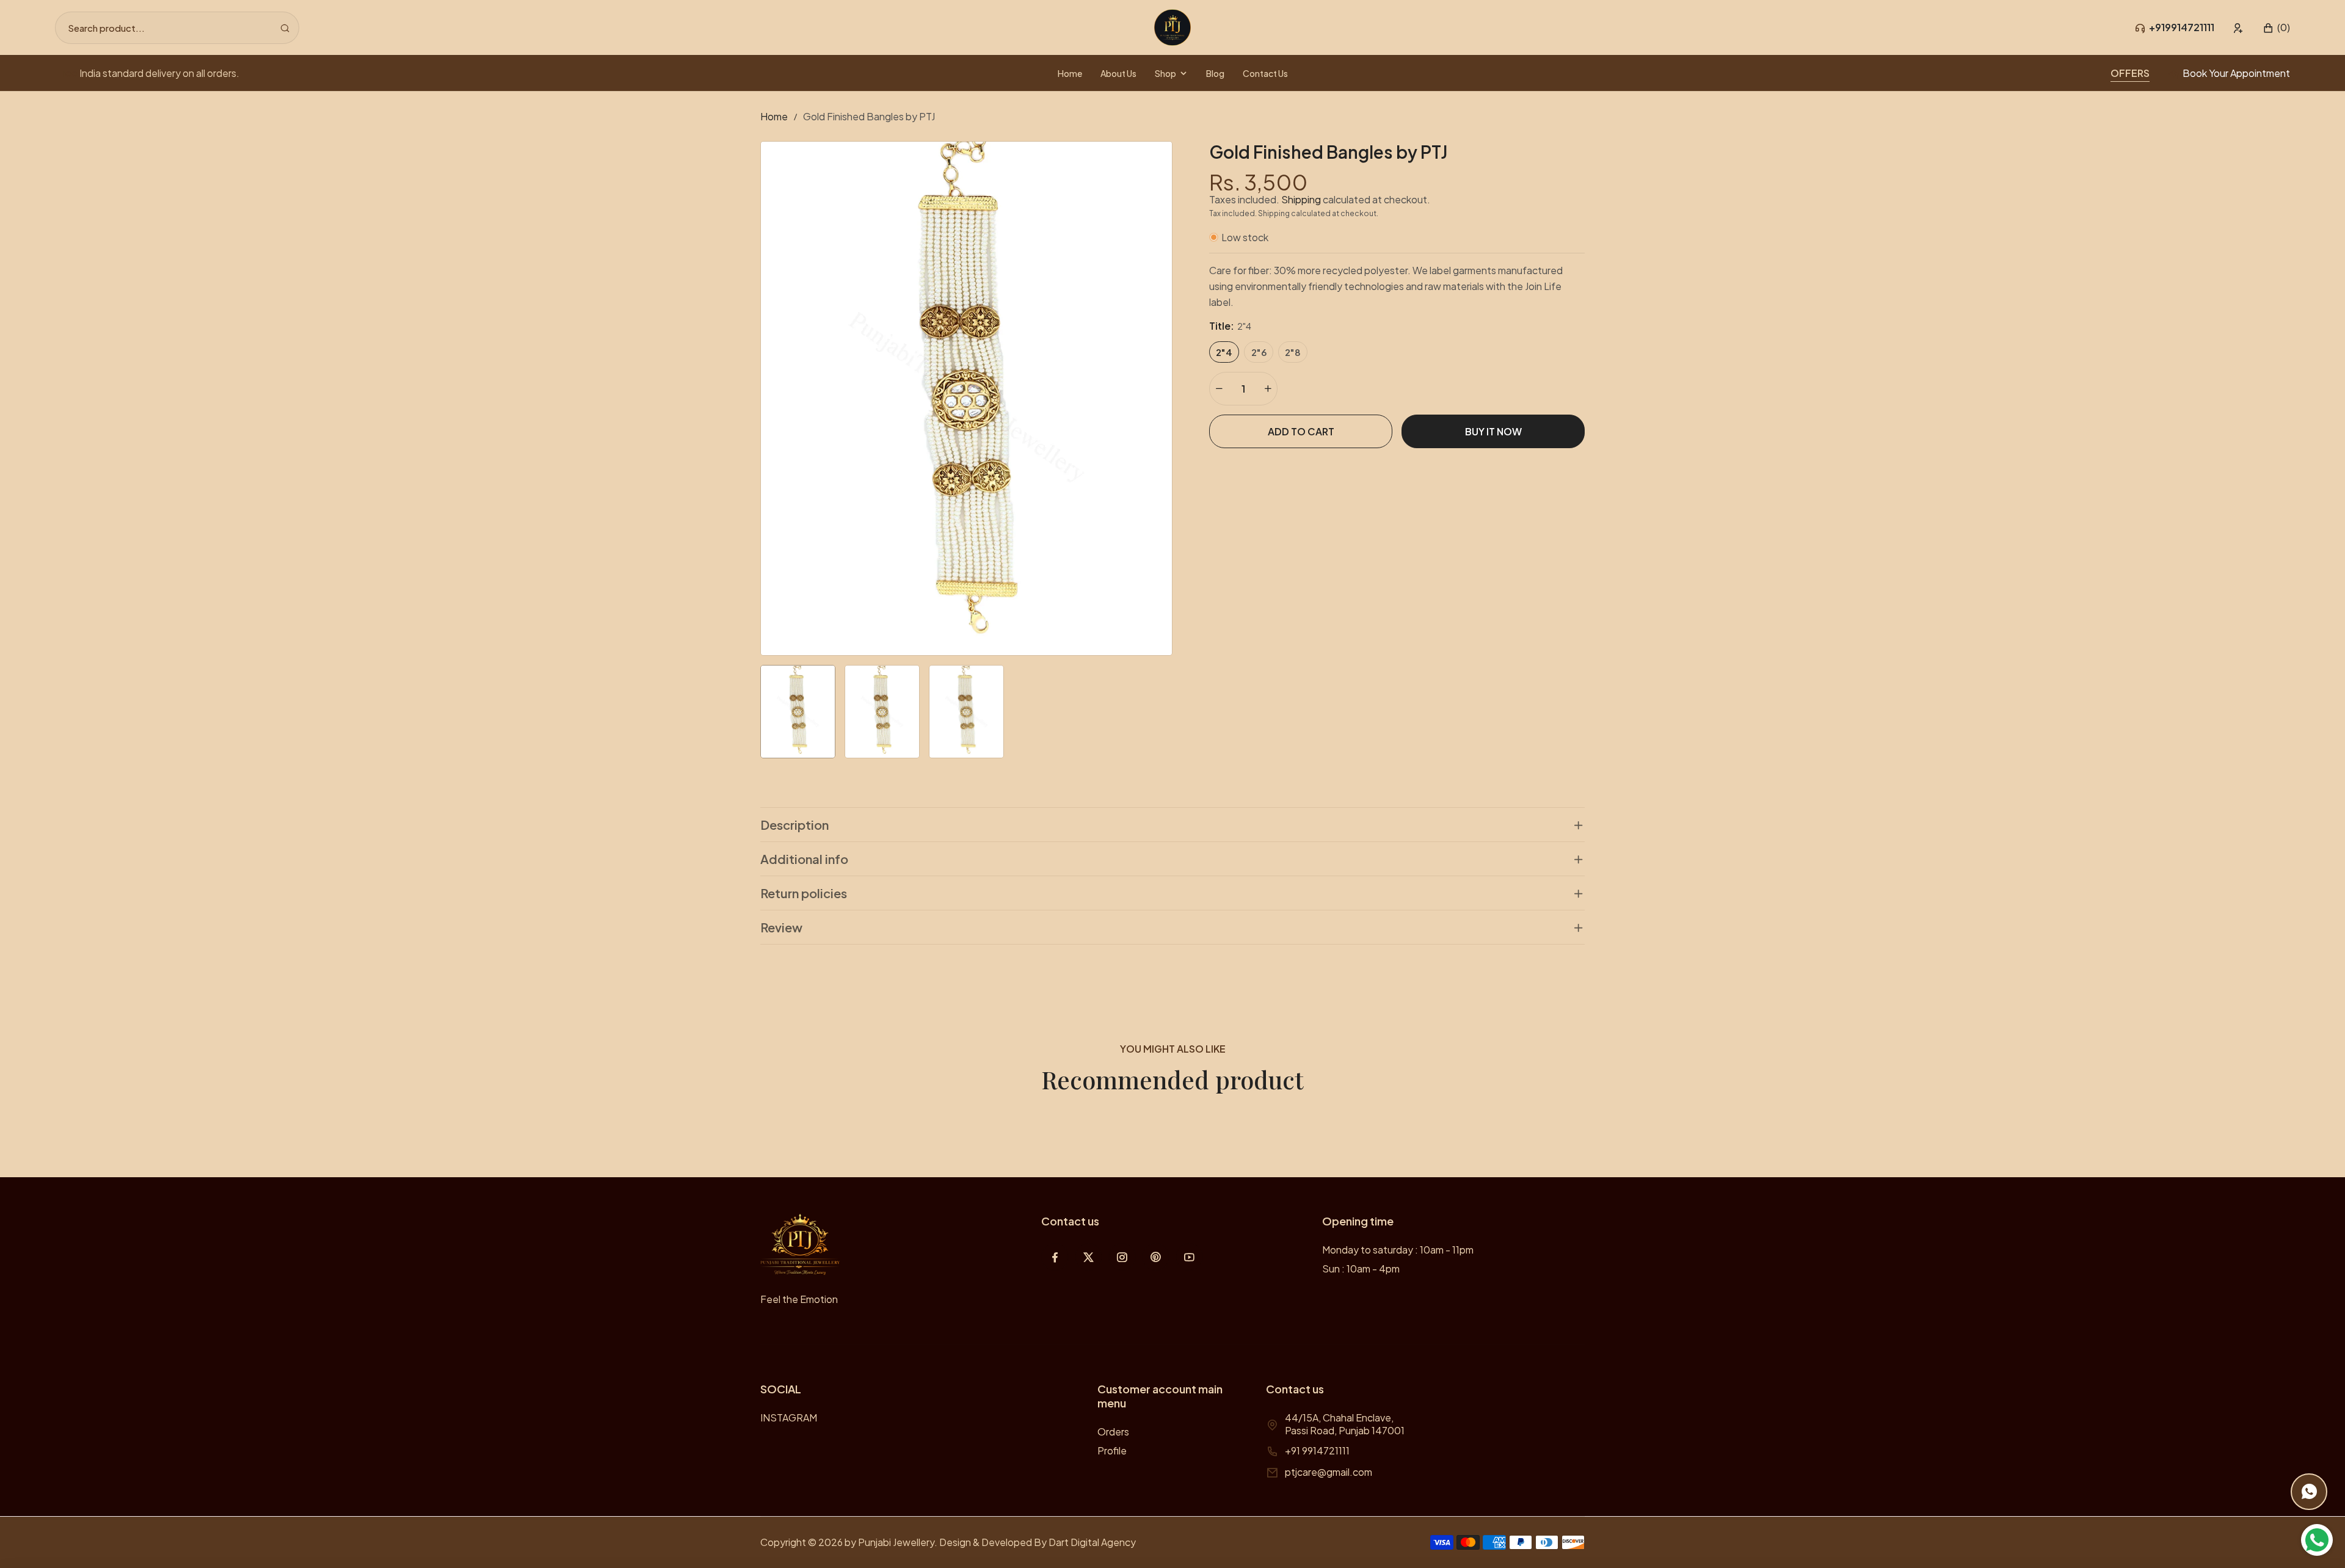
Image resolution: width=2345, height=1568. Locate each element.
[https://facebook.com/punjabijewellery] (1055, 1257)
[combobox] (177, 28)
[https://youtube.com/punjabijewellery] (1189, 1257)
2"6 (1259, 352)
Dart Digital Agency (1092, 1542)
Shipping (1301, 199)
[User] (2238, 28)
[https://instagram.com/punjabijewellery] (1122, 1257)
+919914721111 (2182, 27)
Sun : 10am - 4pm (1361, 1269)
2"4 (1224, 352)
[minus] (1219, 389)
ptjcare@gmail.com (1329, 1472)
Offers (2130, 73)
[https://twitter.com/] (1089, 1257)
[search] (285, 28)
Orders (1113, 1432)
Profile (1112, 1450)
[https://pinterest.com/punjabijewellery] (1156, 1257)
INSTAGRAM (789, 1417)
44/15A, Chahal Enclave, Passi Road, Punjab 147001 (1345, 1424)
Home (774, 116)
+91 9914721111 (1317, 1450)
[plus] (1268, 389)
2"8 (1293, 352)
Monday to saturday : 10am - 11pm (1398, 1250)
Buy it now (1493, 431)
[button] (2276, 28)
